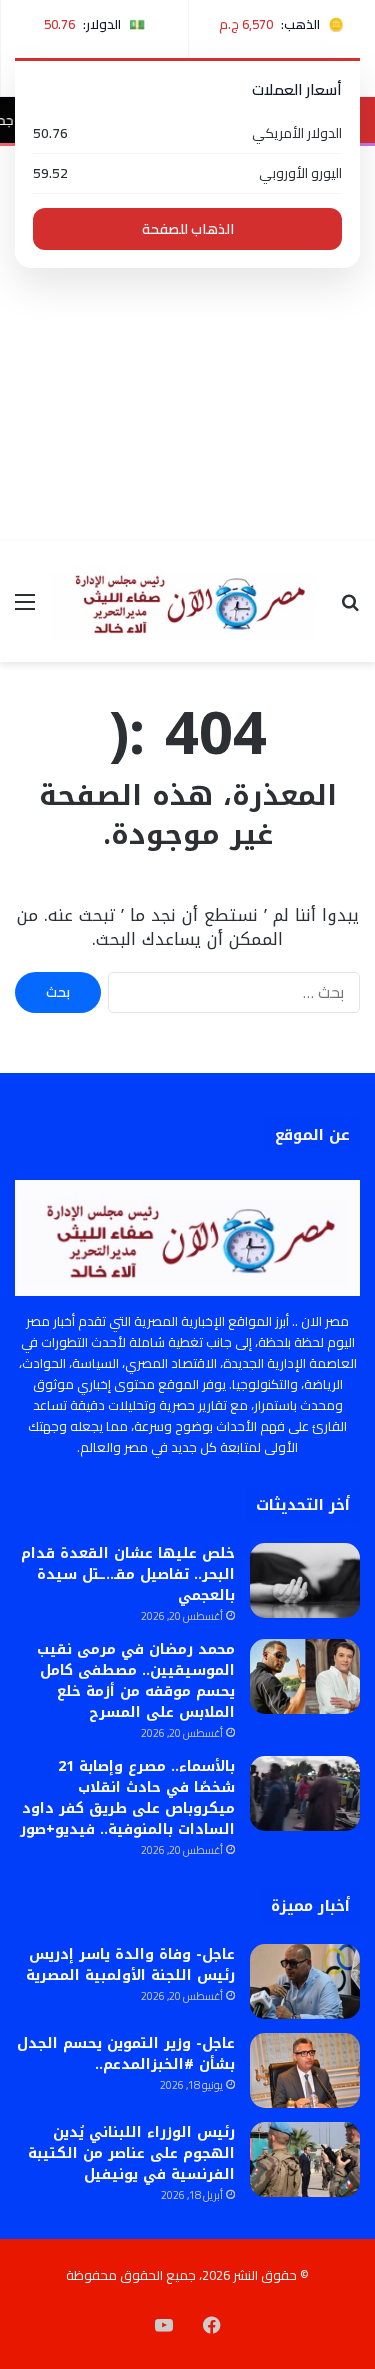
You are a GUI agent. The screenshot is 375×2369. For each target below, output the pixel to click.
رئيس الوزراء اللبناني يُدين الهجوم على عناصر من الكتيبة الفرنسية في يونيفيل (131, 2153)
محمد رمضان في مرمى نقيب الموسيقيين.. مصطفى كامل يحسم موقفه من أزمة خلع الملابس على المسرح (136, 1681)
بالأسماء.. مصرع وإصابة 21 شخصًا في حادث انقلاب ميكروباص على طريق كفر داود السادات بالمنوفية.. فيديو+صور (127, 1798)
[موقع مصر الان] (187, 601)
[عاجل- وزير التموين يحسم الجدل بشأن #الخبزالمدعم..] (305, 2070)
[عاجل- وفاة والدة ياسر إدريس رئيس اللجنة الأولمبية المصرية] (305, 1981)
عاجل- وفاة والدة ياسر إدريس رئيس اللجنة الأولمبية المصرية (130, 1965)
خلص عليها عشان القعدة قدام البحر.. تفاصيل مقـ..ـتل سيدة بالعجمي (128, 1574)
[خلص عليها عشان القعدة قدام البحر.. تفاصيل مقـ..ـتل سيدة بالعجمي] (305, 1580)
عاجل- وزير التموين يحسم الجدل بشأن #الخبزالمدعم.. (126, 2054)
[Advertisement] (187, 343)
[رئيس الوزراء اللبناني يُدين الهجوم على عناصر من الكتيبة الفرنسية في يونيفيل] (305, 2159)
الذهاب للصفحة (188, 229)
